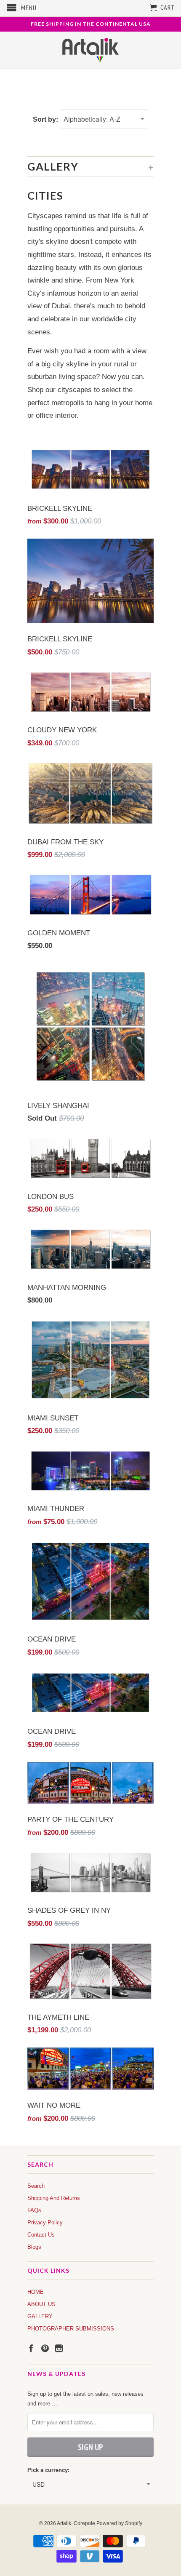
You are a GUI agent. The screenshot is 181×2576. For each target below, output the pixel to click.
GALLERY (40, 2316)
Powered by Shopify (119, 2523)
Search (36, 2186)
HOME (36, 2292)
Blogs (34, 2247)
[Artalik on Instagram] (59, 2348)
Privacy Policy (45, 2222)
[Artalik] (91, 50)
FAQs (34, 2210)
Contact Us (41, 2235)
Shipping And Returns (54, 2198)
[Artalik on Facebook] (31, 2348)
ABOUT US (41, 2304)
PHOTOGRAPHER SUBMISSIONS (71, 2329)
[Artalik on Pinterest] (45, 2348)
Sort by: (46, 119)
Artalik (64, 2523)
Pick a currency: (48, 2470)
